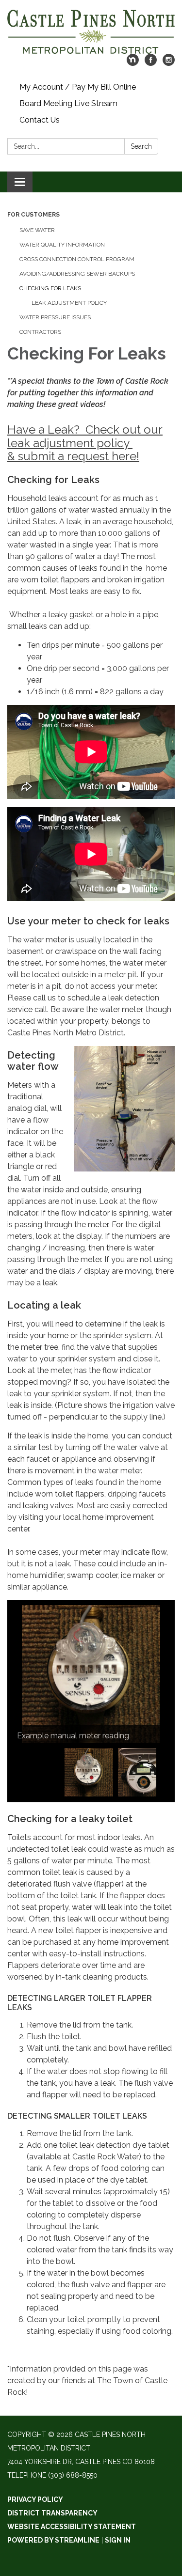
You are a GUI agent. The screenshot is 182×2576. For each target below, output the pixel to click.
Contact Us (40, 120)
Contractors (40, 332)
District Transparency (52, 2513)
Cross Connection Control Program (77, 259)
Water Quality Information (62, 245)
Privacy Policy (35, 2499)
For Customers (33, 215)
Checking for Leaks (50, 288)
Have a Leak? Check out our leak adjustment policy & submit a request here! (85, 443)
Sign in (118, 2540)
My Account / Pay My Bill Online (78, 87)
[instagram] (169, 63)
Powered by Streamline (53, 2540)
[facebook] (151, 63)
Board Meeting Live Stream (68, 103)
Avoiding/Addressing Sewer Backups (77, 274)
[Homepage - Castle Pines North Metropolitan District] (91, 32)
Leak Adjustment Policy (69, 303)
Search (141, 146)
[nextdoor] (133, 63)
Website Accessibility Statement (72, 2527)
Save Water (37, 230)
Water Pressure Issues (55, 317)
